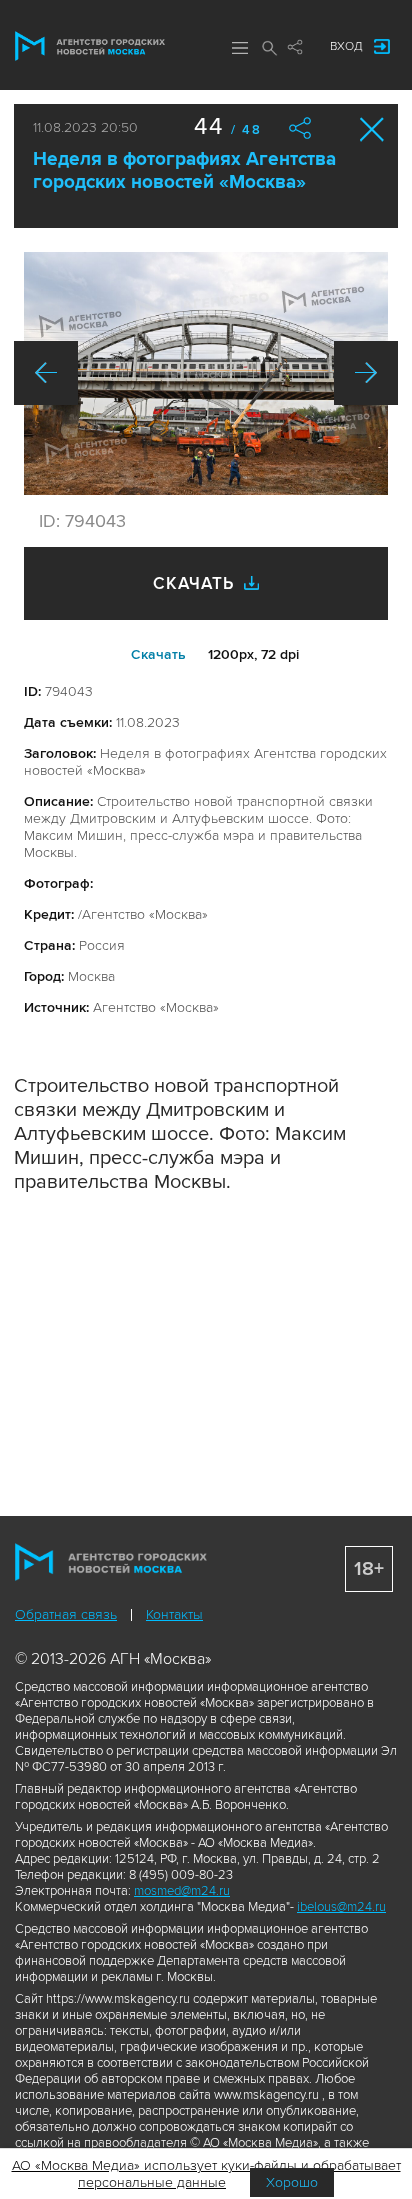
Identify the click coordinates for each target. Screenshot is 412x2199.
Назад (46, 373)
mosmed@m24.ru (182, 1891)
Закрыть (372, 129)
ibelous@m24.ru (341, 1907)
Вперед (366, 373)
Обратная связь (66, 1614)
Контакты (174, 1614)
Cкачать (158, 654)
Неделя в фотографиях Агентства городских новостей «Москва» (184, 171)
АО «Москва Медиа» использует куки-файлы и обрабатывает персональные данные (206, 2174)
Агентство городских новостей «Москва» (90, 46)
